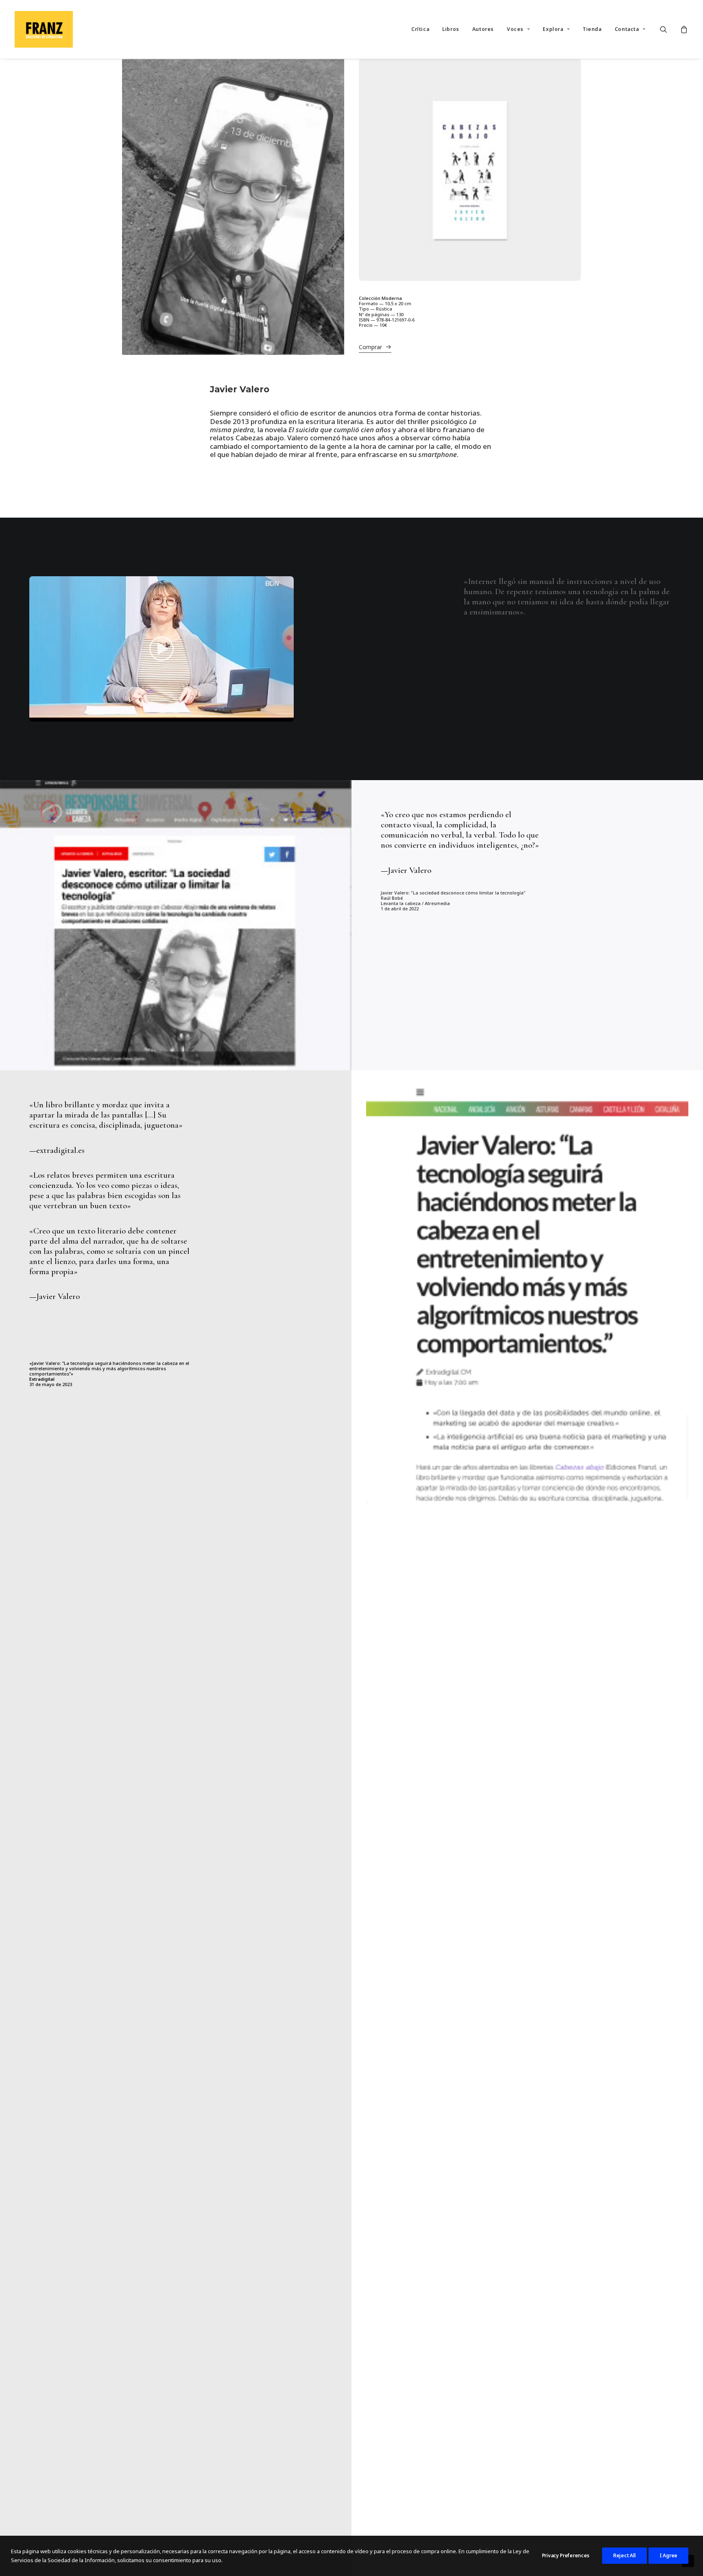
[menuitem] (420, 29)
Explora (553, 29)
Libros (451, 29)
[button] (669, 29)
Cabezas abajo (260, 438)
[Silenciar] (277, 715)
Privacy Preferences (566, 2555)
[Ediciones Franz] (44, 29)
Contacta (627, 29)
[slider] (156, 715)
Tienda (592, 29)
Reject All (624, 2555)
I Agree (668, 2555)
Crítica (420, 29)
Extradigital (42, 1379)
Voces (515, 29)
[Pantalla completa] (288, 715)
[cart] (683, 29)
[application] (162, 649)
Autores (483, 29)
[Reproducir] (35, 715)
